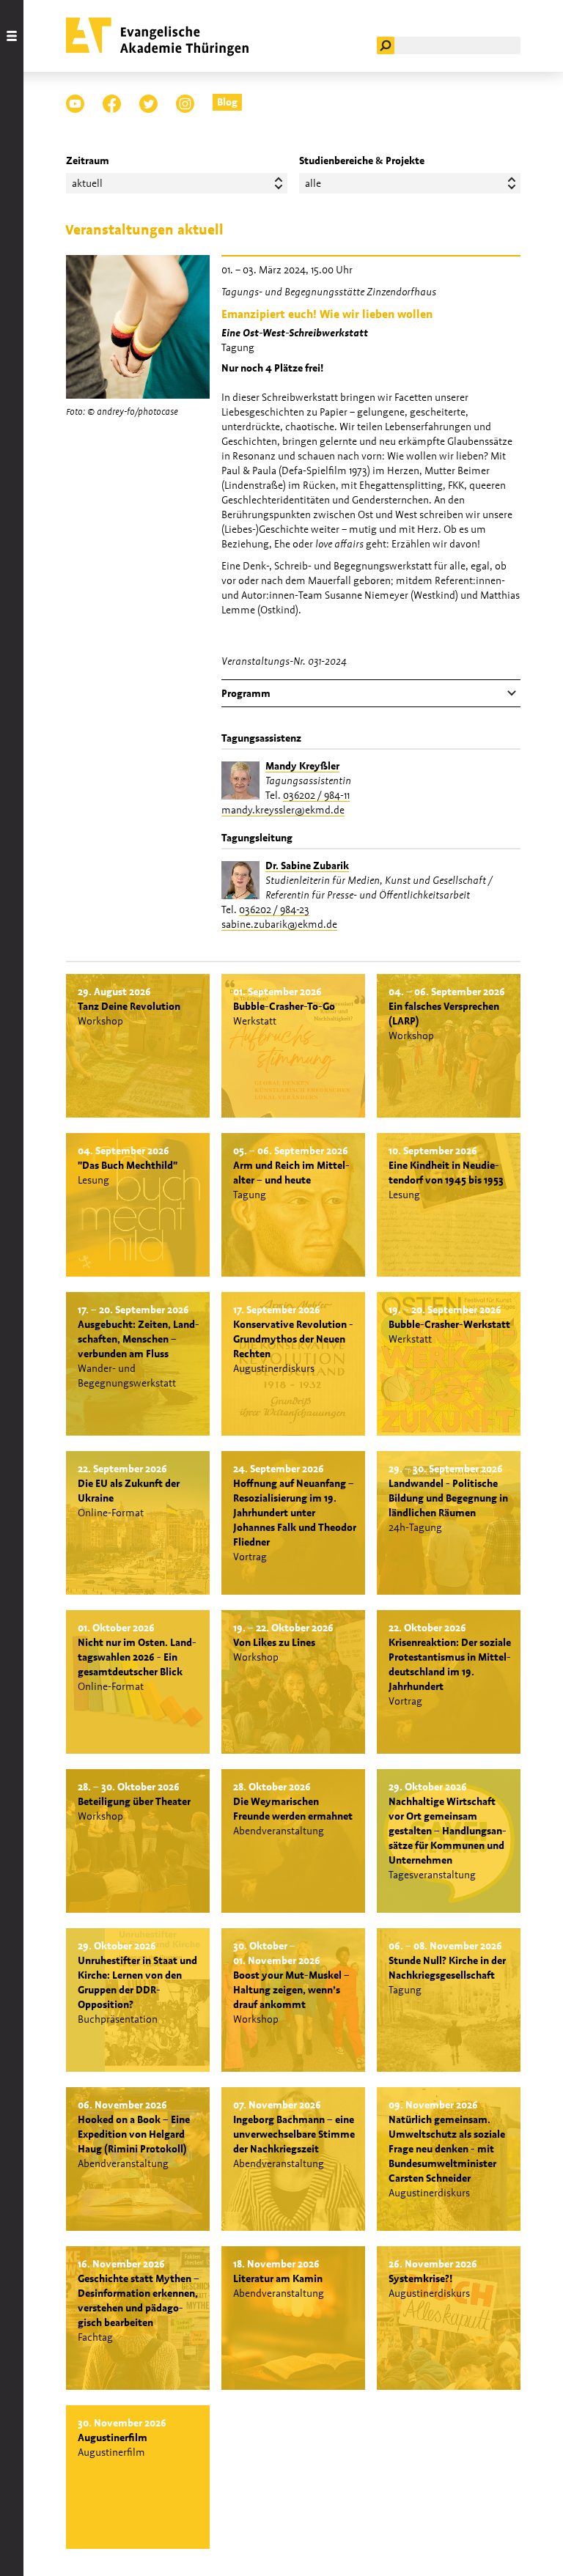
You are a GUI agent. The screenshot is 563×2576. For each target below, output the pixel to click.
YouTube (75, 104)
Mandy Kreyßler (302, 766)
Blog (227, 102)
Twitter (148, 104)
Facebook (112, 104)
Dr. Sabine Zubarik (307, 866)
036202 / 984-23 (274, 909)
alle (313, 183)
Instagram (185, 104)
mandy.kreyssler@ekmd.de (283, 810)
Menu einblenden (12, 1288)
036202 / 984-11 (316, 795)
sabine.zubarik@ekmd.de (279, 924)
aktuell (87, 183)
